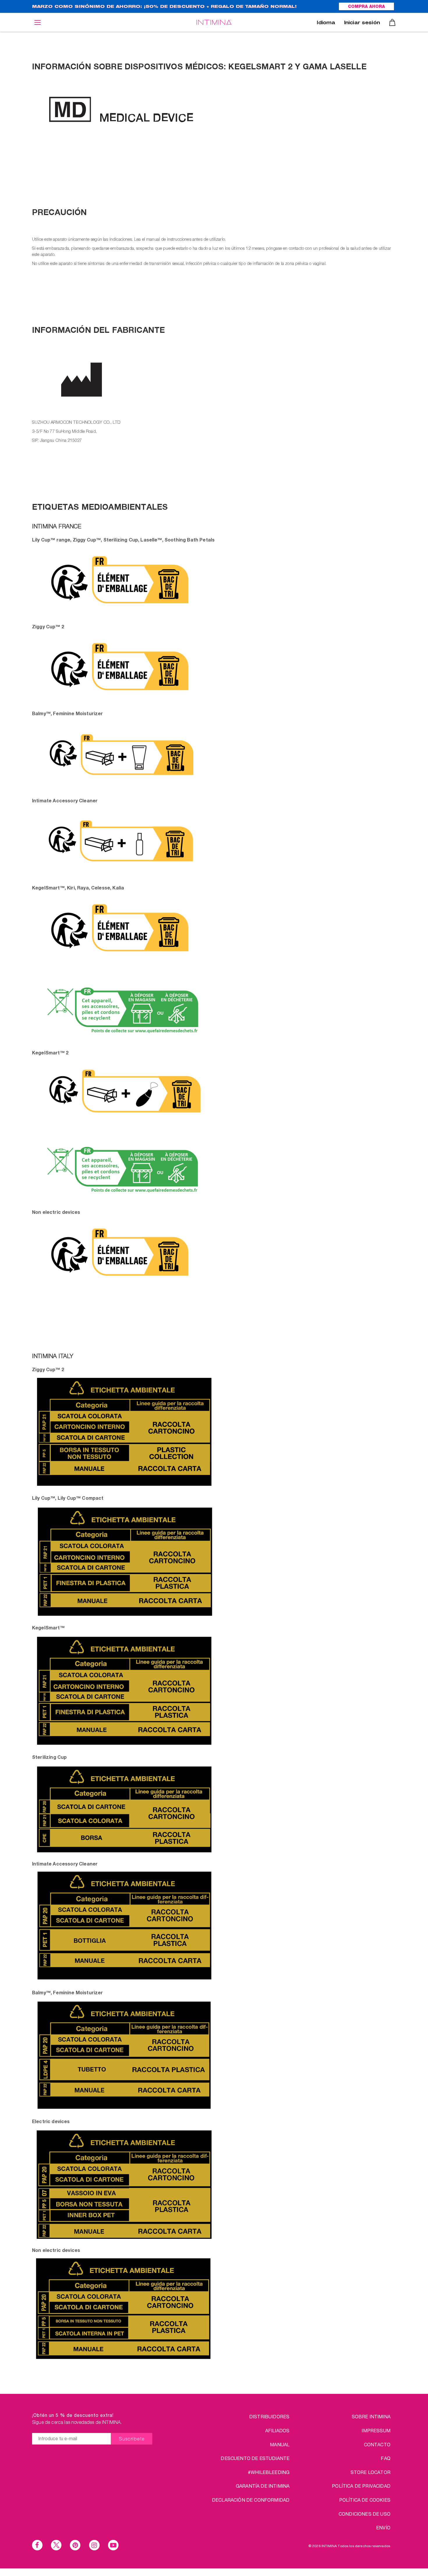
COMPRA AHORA (366, 7)
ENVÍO (383, 2527)
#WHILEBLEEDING (269, 2472)
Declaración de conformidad (251, 2500)
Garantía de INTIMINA (263, 2486)
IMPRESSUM (376, 2430)
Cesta (392, 22)
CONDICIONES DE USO (365, 2514)
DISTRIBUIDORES (269, 2416)
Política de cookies (365, 2500)
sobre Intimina (371, 2416)
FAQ (385, 2458)
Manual (280, 2444)
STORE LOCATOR (370, 2472)
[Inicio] (214, 22)
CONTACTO (377, 2444)
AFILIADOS (277, 2430)
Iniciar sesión (362, 23)
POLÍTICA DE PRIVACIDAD (361, 2486)
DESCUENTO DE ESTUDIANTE (255, 2458)
